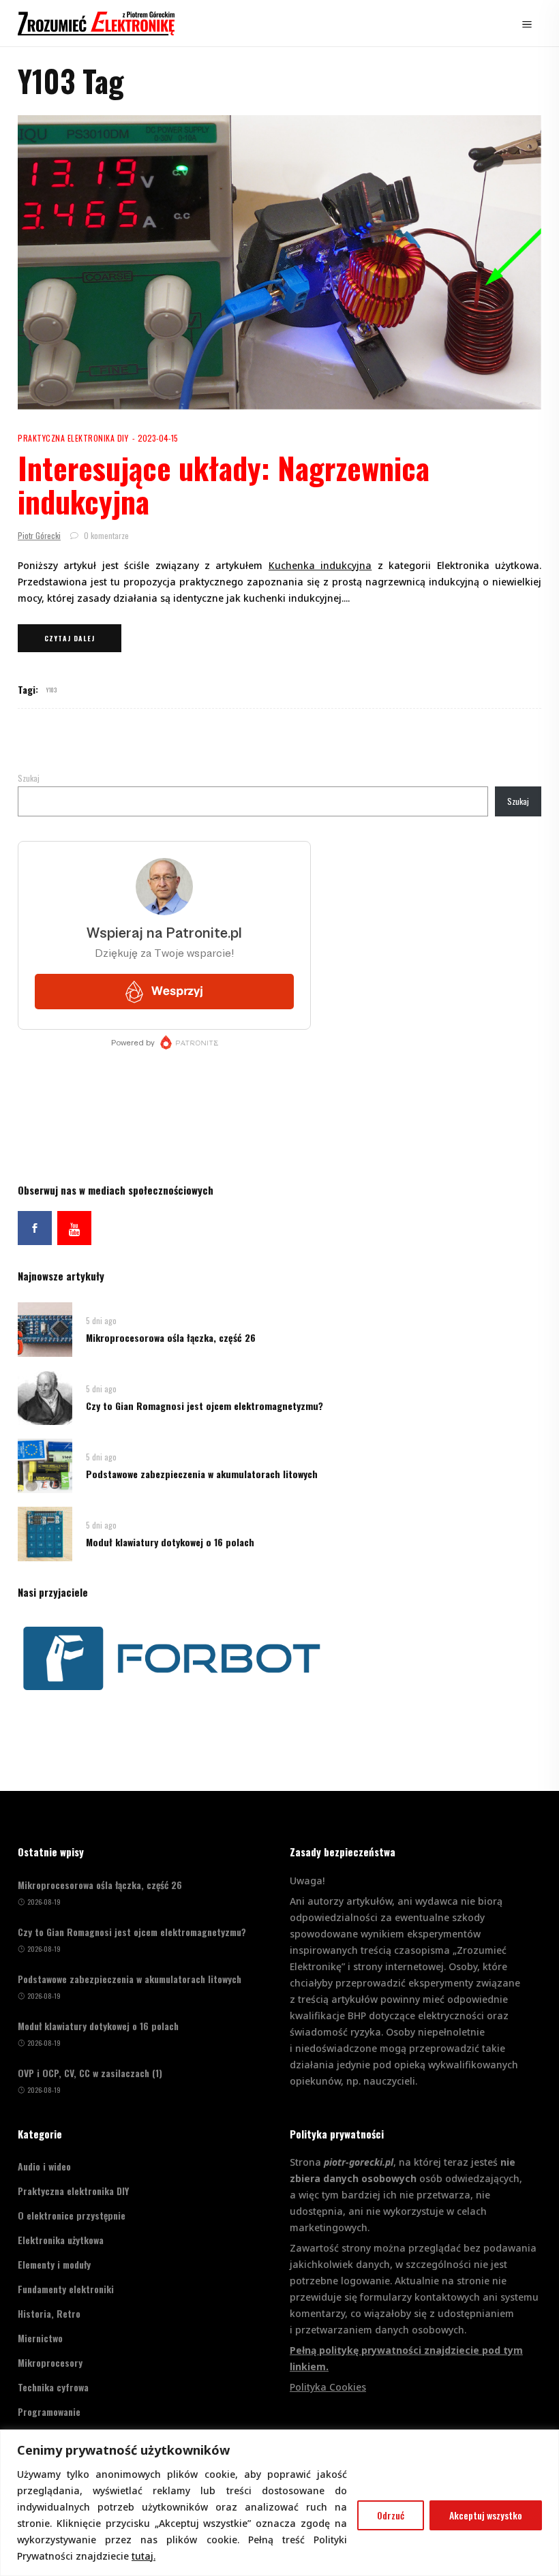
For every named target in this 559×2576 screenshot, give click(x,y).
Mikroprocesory (50, 2362)
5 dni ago (101, 1320)
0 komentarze (105, 535)
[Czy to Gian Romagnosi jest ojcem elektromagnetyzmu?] (45, 1397)
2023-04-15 (158, 438)
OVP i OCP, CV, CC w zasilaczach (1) (90, 2073)
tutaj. (143, 2556)
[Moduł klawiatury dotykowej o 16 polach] (45, 1533)
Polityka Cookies (328, 2387)
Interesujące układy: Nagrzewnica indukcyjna (224, 484)
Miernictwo (40, 2338)
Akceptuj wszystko (486, 2515)
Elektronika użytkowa (61, 2240)
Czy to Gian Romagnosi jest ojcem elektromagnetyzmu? (205, 1406)
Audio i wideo (44, 2166)
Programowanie (49, 2411)
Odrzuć (391, 2515)
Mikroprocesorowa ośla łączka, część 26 (171, 1337)
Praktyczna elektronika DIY (73, 438)
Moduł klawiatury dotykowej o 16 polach (170, 1542)
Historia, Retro (49, 2313)
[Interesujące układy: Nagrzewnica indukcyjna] (279, 262)
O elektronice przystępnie (72, 2215)
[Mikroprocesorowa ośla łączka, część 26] (45, 1329)
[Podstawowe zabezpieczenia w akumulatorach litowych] (45, 1465)
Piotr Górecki (39, 535)
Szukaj (29, 778)
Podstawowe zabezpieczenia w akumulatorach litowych (202, 1474)
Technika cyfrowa (53, 2387)
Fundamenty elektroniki (66, 2289)
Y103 (51, 690)
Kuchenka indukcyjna (320, 565)
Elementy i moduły (54, 2264)
